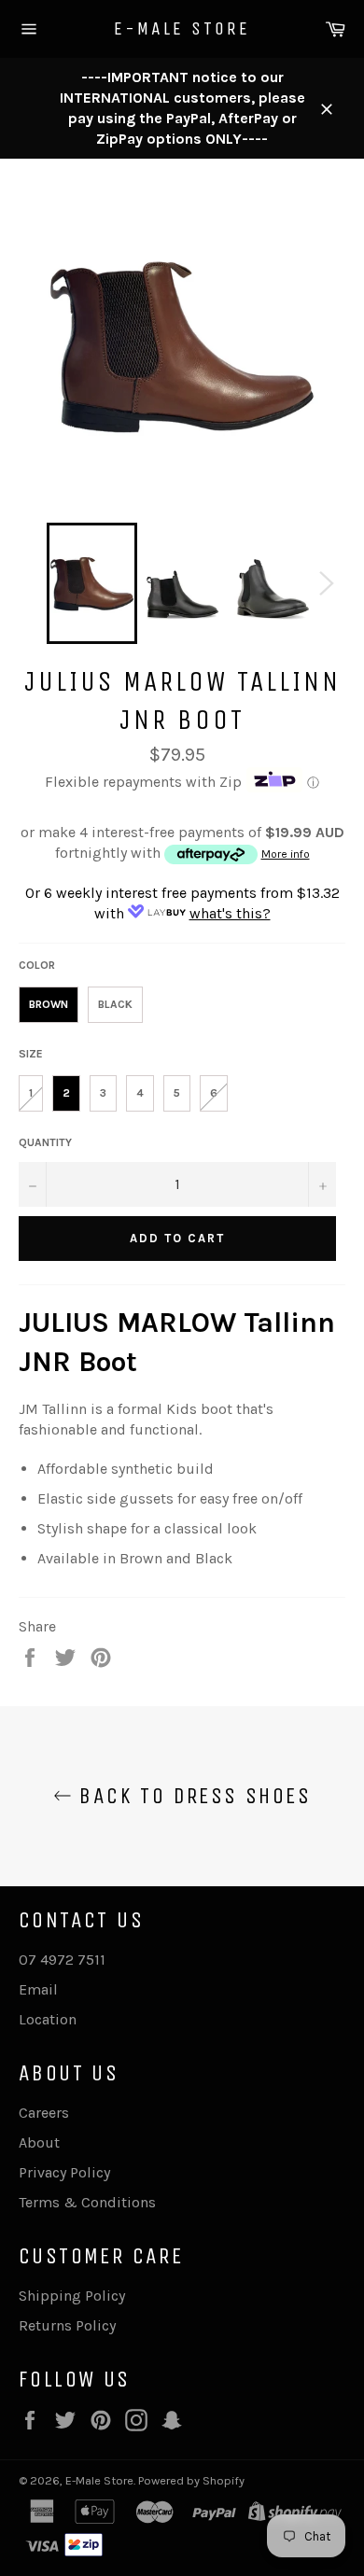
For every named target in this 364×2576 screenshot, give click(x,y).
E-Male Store (182, 28)
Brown (49, 1004)
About (39, 2142)
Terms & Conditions (87, 2202)
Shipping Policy (72, 2296)
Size (31, 1054)
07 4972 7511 (62, 1960)
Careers (44, 2113)
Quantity (45, 1142)
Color (37, 965)
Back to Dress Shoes (191, 1796)
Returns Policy (67, 2325)
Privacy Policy (64, 2172)
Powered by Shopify (191, 2480)
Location (48, 2019)
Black (115, 1004)
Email (38, 1989)
